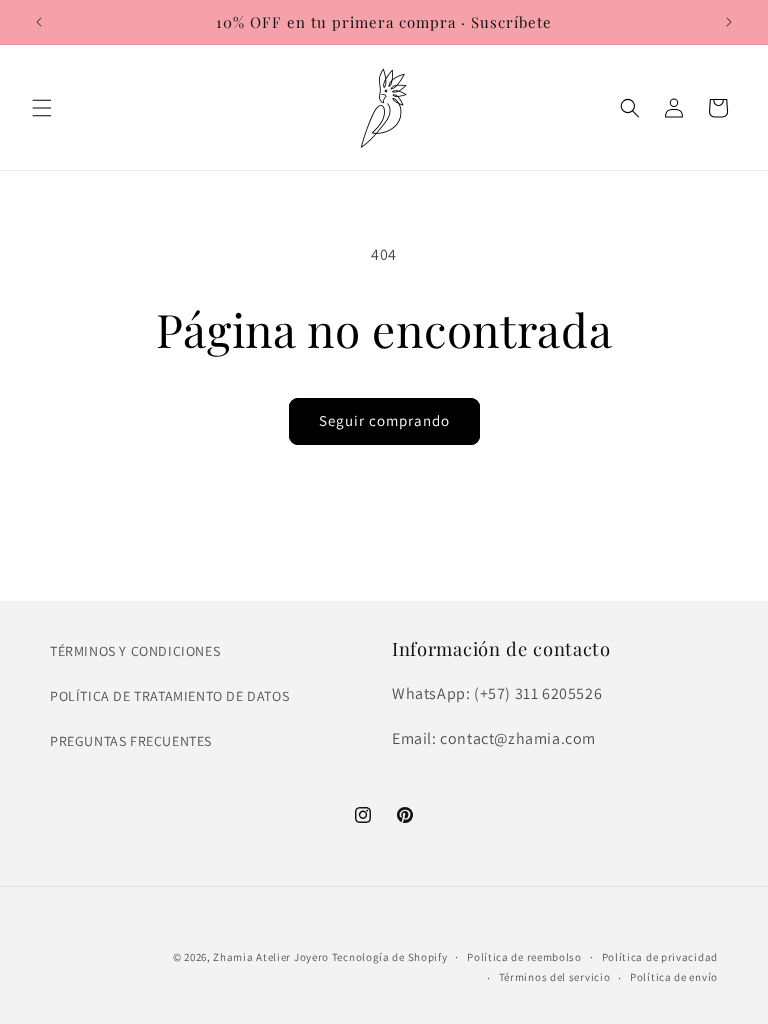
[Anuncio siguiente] (729, 22)
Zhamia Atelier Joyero (271, 957)
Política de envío (674, 977)
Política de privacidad (660, 957)
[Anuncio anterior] (39, 22)
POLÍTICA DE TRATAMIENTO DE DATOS (169, 696)
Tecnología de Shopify (390, 957)
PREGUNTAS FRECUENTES (131, 741)
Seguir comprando (384, 420)
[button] (42, 108)
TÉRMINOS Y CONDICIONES (135, 651)
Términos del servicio (555, 977)
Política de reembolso (524, 957)
